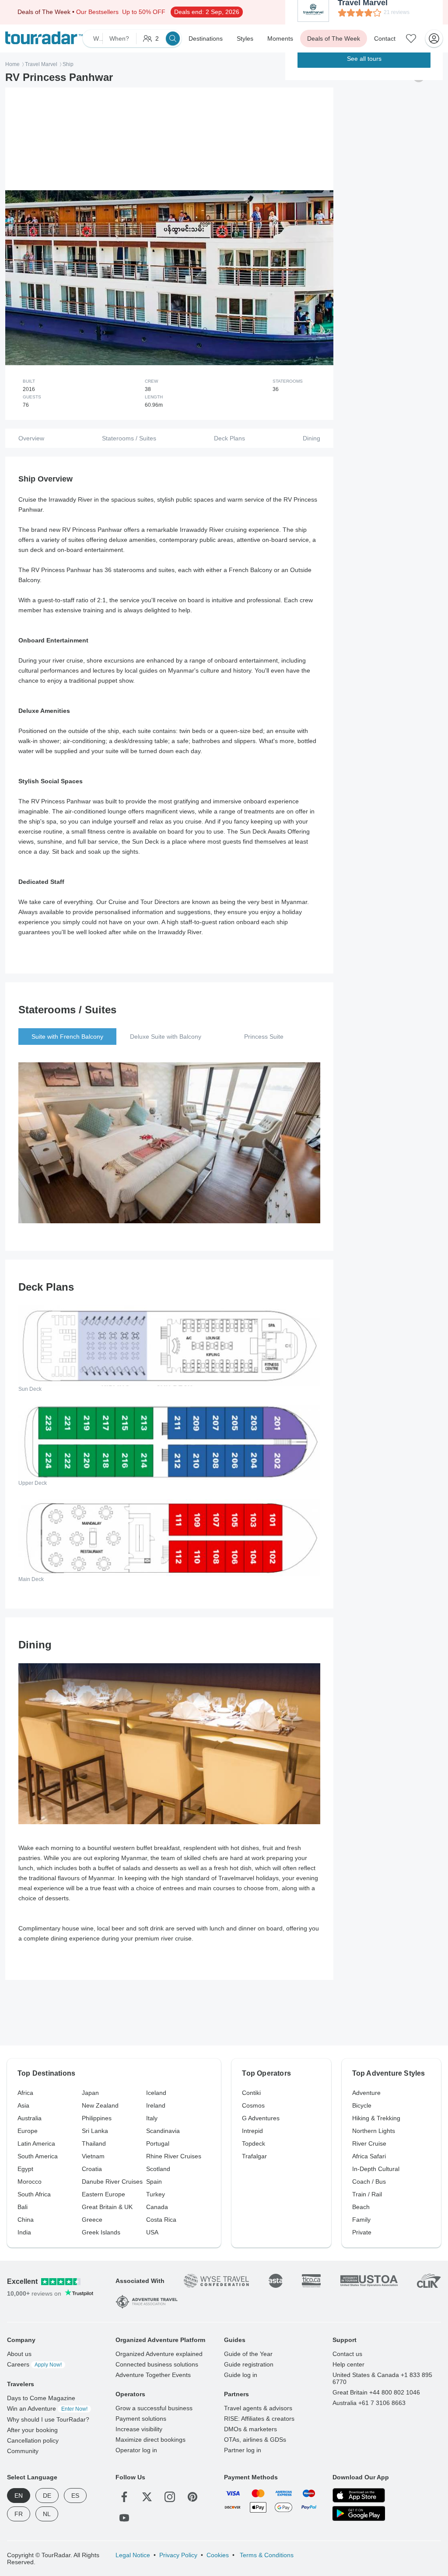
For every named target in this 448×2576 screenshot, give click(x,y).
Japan (90, 2093)
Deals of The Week (334, 38)
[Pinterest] (192, 2497)
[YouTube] (124, 2518)
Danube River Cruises (112, 2182)
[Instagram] (170, 2497)
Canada (157, 2207)
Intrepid (252, 2131)
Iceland (156, 2093)
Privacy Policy (178, 2555)
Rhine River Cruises (174, 2156)
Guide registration (249, 2364)
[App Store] (359, 2495)
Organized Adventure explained (159, 2354)
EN (19, 2496)
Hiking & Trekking (376, 2118)
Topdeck (254, 2143)
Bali (23, 2207)
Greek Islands (101, 2232)
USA (152, 2232)
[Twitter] (147, 2497)
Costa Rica (161, 2220)
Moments (280, 38)
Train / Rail (367, 2194)
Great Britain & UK (107, 2207)
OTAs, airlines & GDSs (255, 2440)
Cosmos (253, 2105)
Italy (152, 2118)
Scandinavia (163, 2131)
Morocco (30, 2182)
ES (75, 2496)
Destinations (206, 38)
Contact (385, 38)
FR (19, 2514)
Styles (245, 38)
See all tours (364, 59)
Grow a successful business (154, 2408)
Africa (25, 2093)
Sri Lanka (95, 2131)
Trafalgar (254, 2156)
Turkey (156, 2194)
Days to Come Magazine (41, 2398)
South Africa (34, 2194)
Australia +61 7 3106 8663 (369, 2403)
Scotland (158, 2169)
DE (47, 2496)
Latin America (36, 2143)
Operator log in (136, 2450)
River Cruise (369, 2143)
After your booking (32, 2430)
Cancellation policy (33, 2440)
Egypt (25, 2169)
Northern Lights (374, 2131)
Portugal (158, 2143)
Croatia (92, 2169)
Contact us (347, 2354)
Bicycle (362, 2105)
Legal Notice (133, 2555)
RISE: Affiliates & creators (259, 2419)
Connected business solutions (157, 2364)
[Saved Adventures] (411, 38)
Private (362, 2232)
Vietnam (93, 2156)
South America (38, 2156)
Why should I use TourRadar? (48, 2419)
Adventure (366, 2093)
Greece (92, 2220)
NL (47, 2514)
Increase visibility (139, 2429)
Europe (28, 2131)
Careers (34, 2364)
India (24, 2232)
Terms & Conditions (266, 2555)
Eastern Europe (103, 2194)
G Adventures (261, 2118)
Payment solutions (141, 2419)
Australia (30, 2118)
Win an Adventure (47, 2408)
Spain (154, 2182)
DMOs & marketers (250, 2429)
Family (361, 2220)
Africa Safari (369, 2156)
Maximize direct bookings (150, 2440)
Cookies (218, 2555)
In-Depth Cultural (376, 2169)
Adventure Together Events (153, 2375)
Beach (361, 2207)
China (26, 2220)
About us (19, 2354)
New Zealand (100, 2105)
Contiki (251, 2093)
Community (23, 2451)
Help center (348, 2364)
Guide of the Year (248, 2354)
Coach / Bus (369, 2182)
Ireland (156, 2105)
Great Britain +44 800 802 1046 (376, 2392)
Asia (23, 2105)
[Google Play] (359, 2514)
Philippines (97, 2118)
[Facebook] (124, 2497)
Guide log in (241, 2375)
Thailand (94, 2143)
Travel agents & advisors (258, 2408)
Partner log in (243, 2450)
